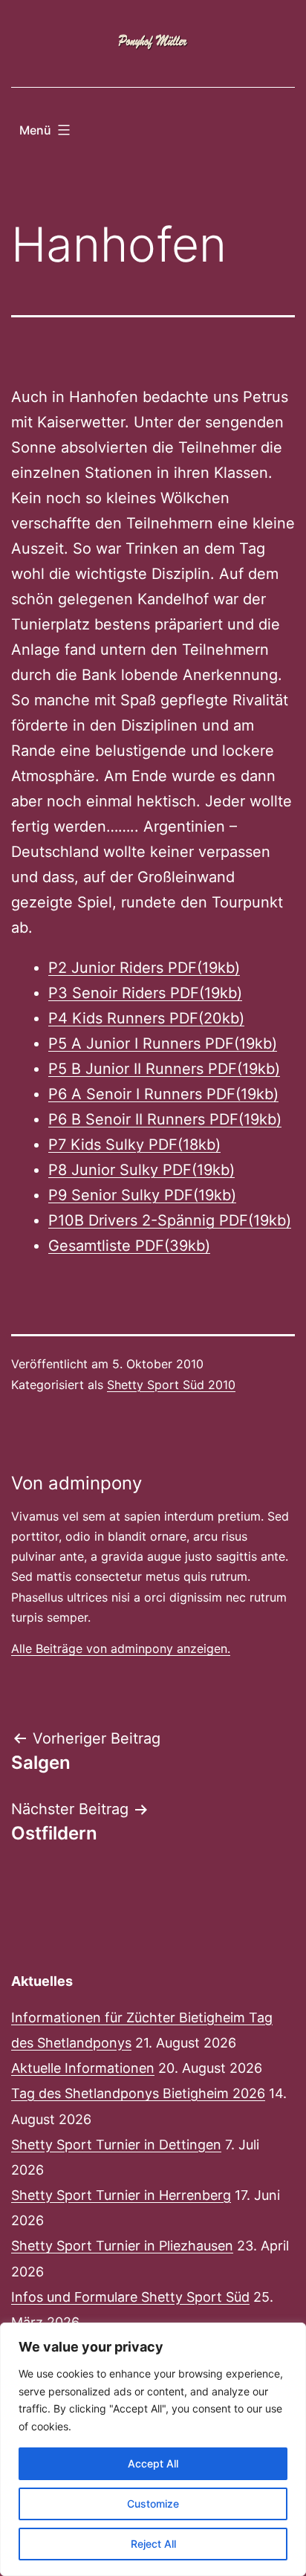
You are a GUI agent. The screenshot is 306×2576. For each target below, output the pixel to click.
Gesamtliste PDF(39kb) (129, 1246)
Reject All (153, 2544)
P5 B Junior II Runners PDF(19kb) (164, 1069)
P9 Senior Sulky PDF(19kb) (142, 1195)
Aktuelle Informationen (83, 2068)
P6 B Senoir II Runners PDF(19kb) (165, 1119)
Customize (153, 2504)
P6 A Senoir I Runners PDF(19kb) (163, 1094)
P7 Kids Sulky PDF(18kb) (134, 1145)
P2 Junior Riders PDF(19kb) (144, 968)
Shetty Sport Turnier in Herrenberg (121, 2195)
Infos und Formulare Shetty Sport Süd (130, 2297)
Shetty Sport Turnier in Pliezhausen (122, 2246)
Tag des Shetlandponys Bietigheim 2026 (138, 2093)
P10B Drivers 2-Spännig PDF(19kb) (170, 1220)
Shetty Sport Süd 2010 (171, 1385)
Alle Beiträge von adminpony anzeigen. (121, 1648)
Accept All (153, 2463)
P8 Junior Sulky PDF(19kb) (141, 1170)
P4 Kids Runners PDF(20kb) (146, 1018)
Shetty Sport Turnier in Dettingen (116, 2145)
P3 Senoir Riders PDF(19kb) (145, 993)
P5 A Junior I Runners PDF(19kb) (163, 1043)
